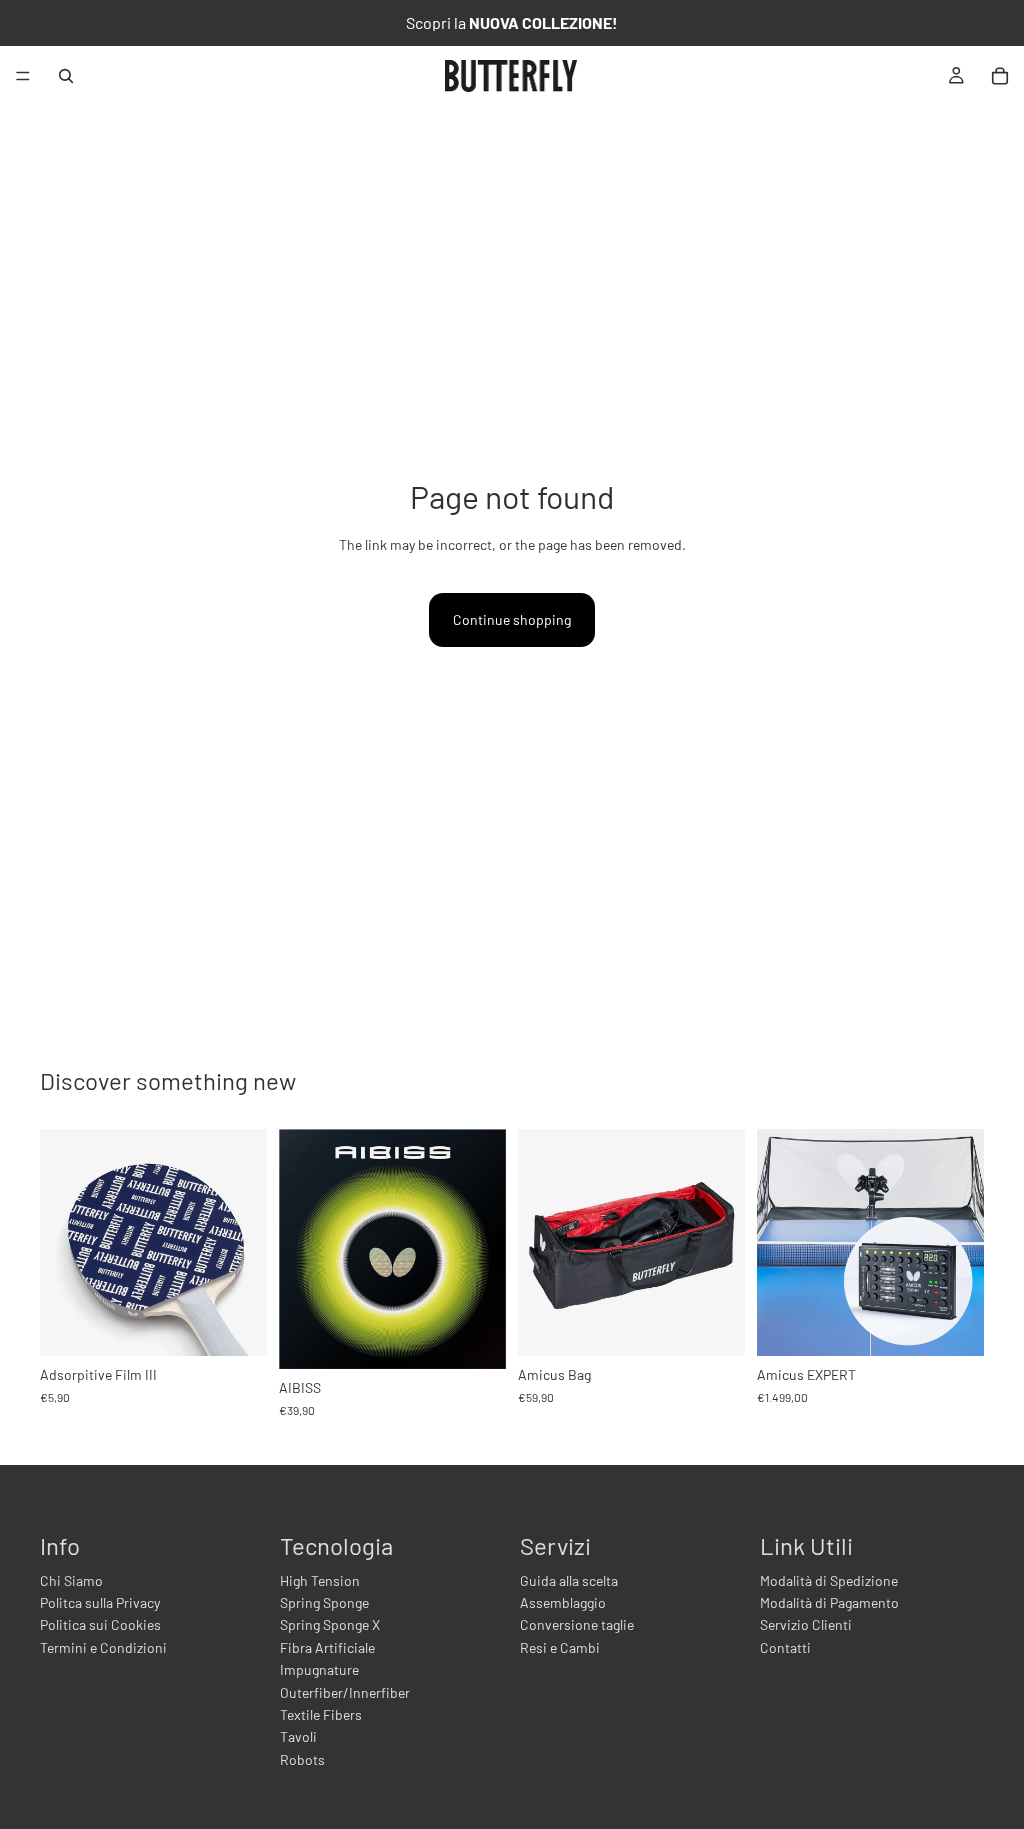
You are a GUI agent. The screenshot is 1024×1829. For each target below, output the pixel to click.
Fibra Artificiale (327, 1647)
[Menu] (23, 76)
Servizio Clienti (806, 1624)
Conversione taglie (577, 1624)
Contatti (785, 1647)
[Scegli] (475, 1338)
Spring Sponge (324, 1602)
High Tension (320, 1580)
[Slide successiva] (484, 1249)
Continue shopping (512, 619)
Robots (302, 1759)
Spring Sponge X (330, 1624)
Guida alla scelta (569, 1580)
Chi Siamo (71, 1580)
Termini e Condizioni (103, 1647)
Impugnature (319, 1669)
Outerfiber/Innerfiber (345, 1692)
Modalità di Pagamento (829, 1602)
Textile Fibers (321, 1714)
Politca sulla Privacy (100, 1602)
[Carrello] (1000, 76)
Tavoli (298, 1736)
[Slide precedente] (301, 1249)
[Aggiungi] (236, 1325)
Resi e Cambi (560, 1647)
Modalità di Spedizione (829, 1580)
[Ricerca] (66, 76)
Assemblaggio (563, 1602)
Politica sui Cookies (100, 1624)
